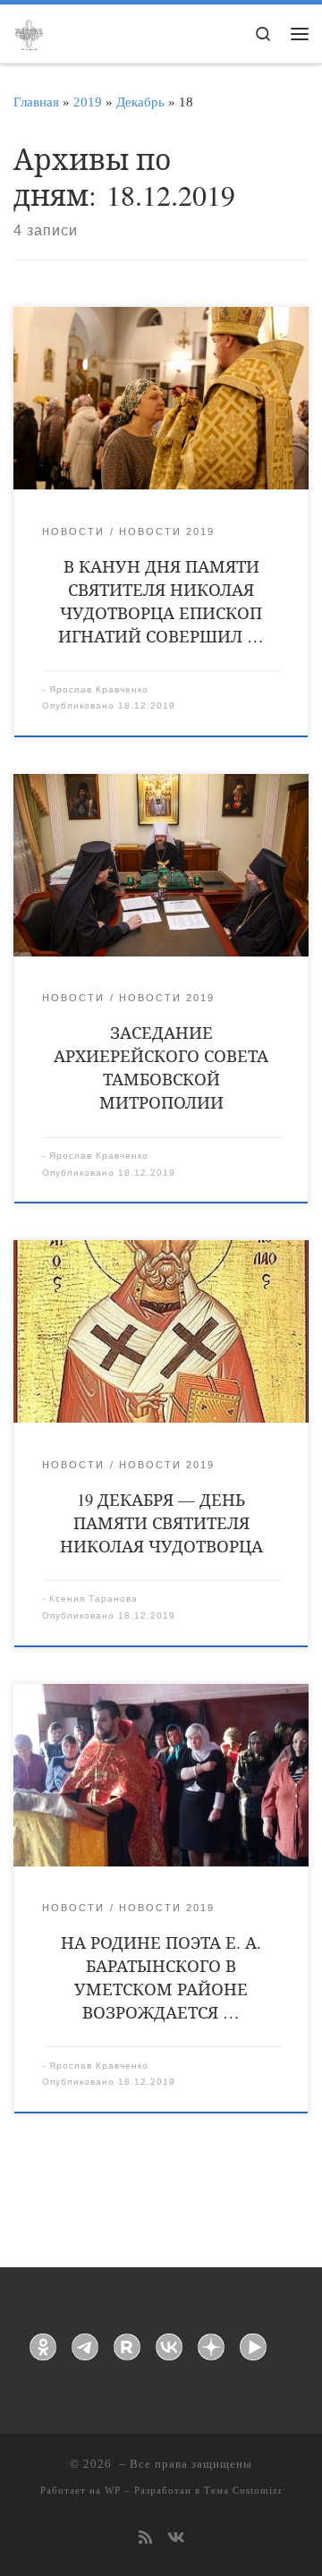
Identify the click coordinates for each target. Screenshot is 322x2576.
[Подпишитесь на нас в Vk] (176, 2539)
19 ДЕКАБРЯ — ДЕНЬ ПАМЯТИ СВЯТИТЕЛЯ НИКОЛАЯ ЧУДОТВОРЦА (161, 1522)
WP (113, 2490)
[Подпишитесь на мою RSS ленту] (145, 2539)
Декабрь (140, 102)
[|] (29, 32)
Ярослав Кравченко (99, 689)
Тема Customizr (243, 2490)
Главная (36, 102)
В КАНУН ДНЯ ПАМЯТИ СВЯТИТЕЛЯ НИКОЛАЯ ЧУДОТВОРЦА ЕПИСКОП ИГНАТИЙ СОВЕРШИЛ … (161, 601)
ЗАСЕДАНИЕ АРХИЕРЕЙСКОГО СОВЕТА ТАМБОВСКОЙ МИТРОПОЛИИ (161, 1067)
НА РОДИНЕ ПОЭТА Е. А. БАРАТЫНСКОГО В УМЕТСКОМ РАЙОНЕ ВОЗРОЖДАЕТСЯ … (161, 1977)
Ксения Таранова (93, 1598)
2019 (88, 102)
